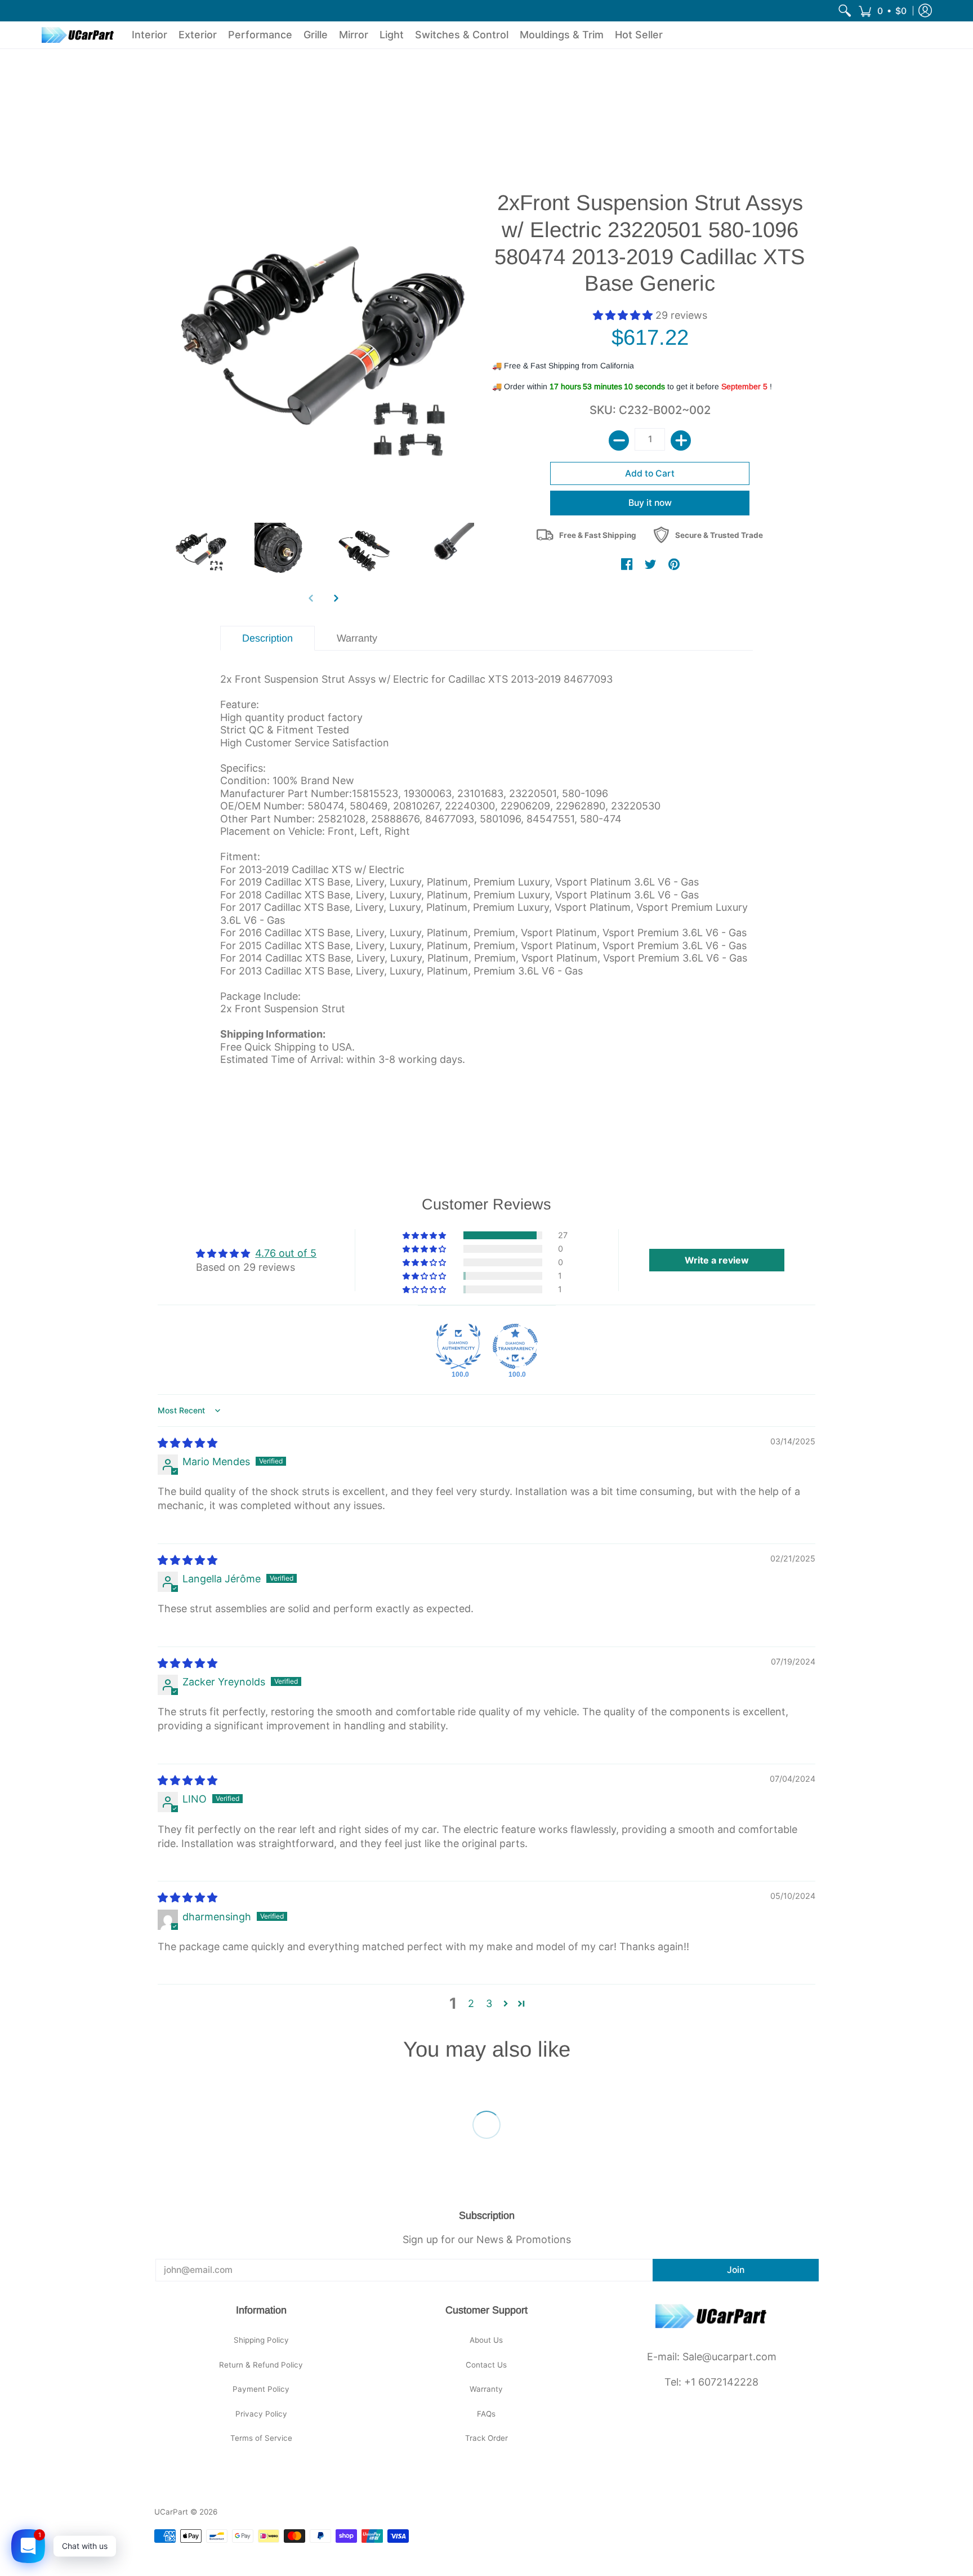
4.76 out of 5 (286, 1253)
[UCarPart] (78, 35)
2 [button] (471, 2003)
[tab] (268, 639)
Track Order (486, 2438)
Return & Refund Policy (261, 2365)
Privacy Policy (261, 2414)
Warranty (486, 2389)
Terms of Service (261, 2438)
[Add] (681, 441)
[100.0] (458, 1346)
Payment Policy (261, 2389)
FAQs (486, 2414)
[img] (188, 1443)
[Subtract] (619, 441)
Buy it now (650, 503)
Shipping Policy (261, 2340)
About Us (486, 2340)
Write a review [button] (717, 1260)
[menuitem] (845, 11)
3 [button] (489, 2003)
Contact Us (486, 2365)
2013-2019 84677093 (562, 679)
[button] (882, 11)
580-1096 (585, 793)
